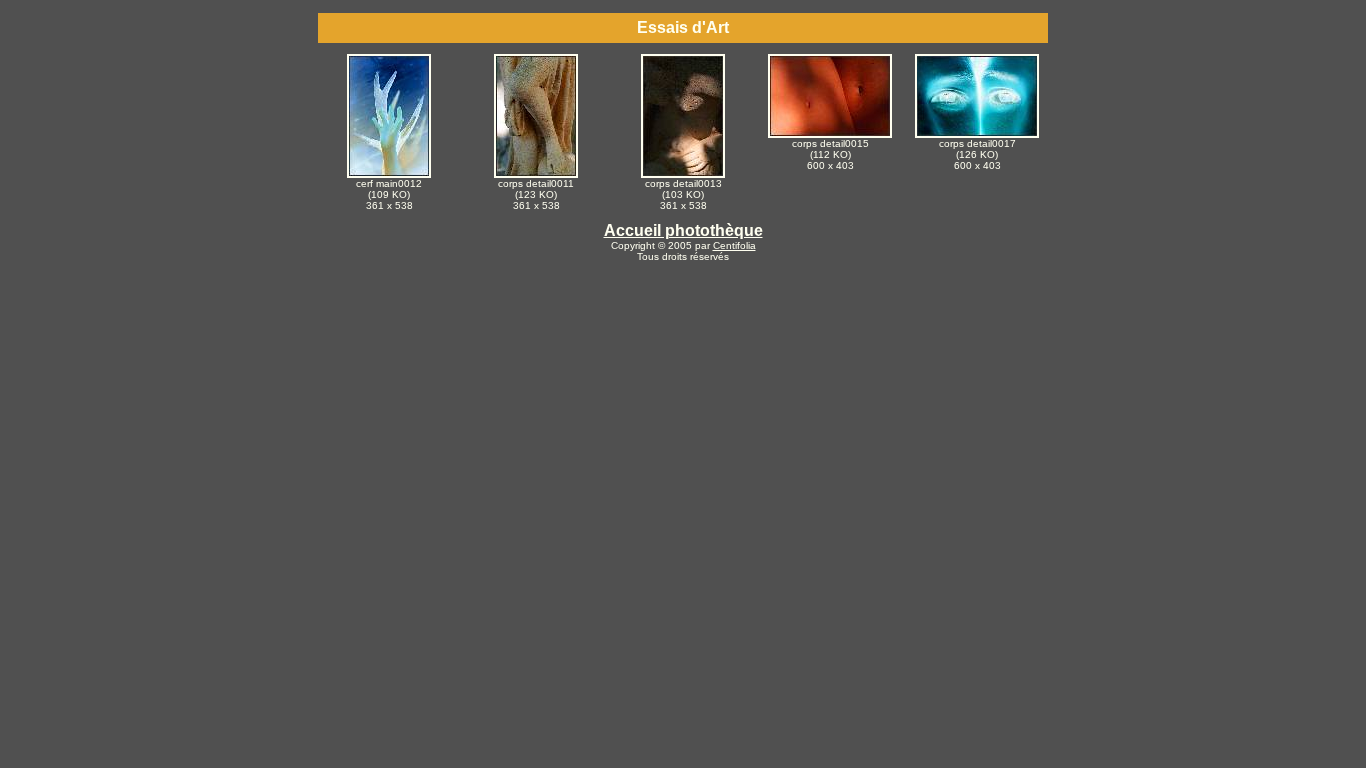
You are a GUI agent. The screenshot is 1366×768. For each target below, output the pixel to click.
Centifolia (734, 245)
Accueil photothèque (683, 230)
